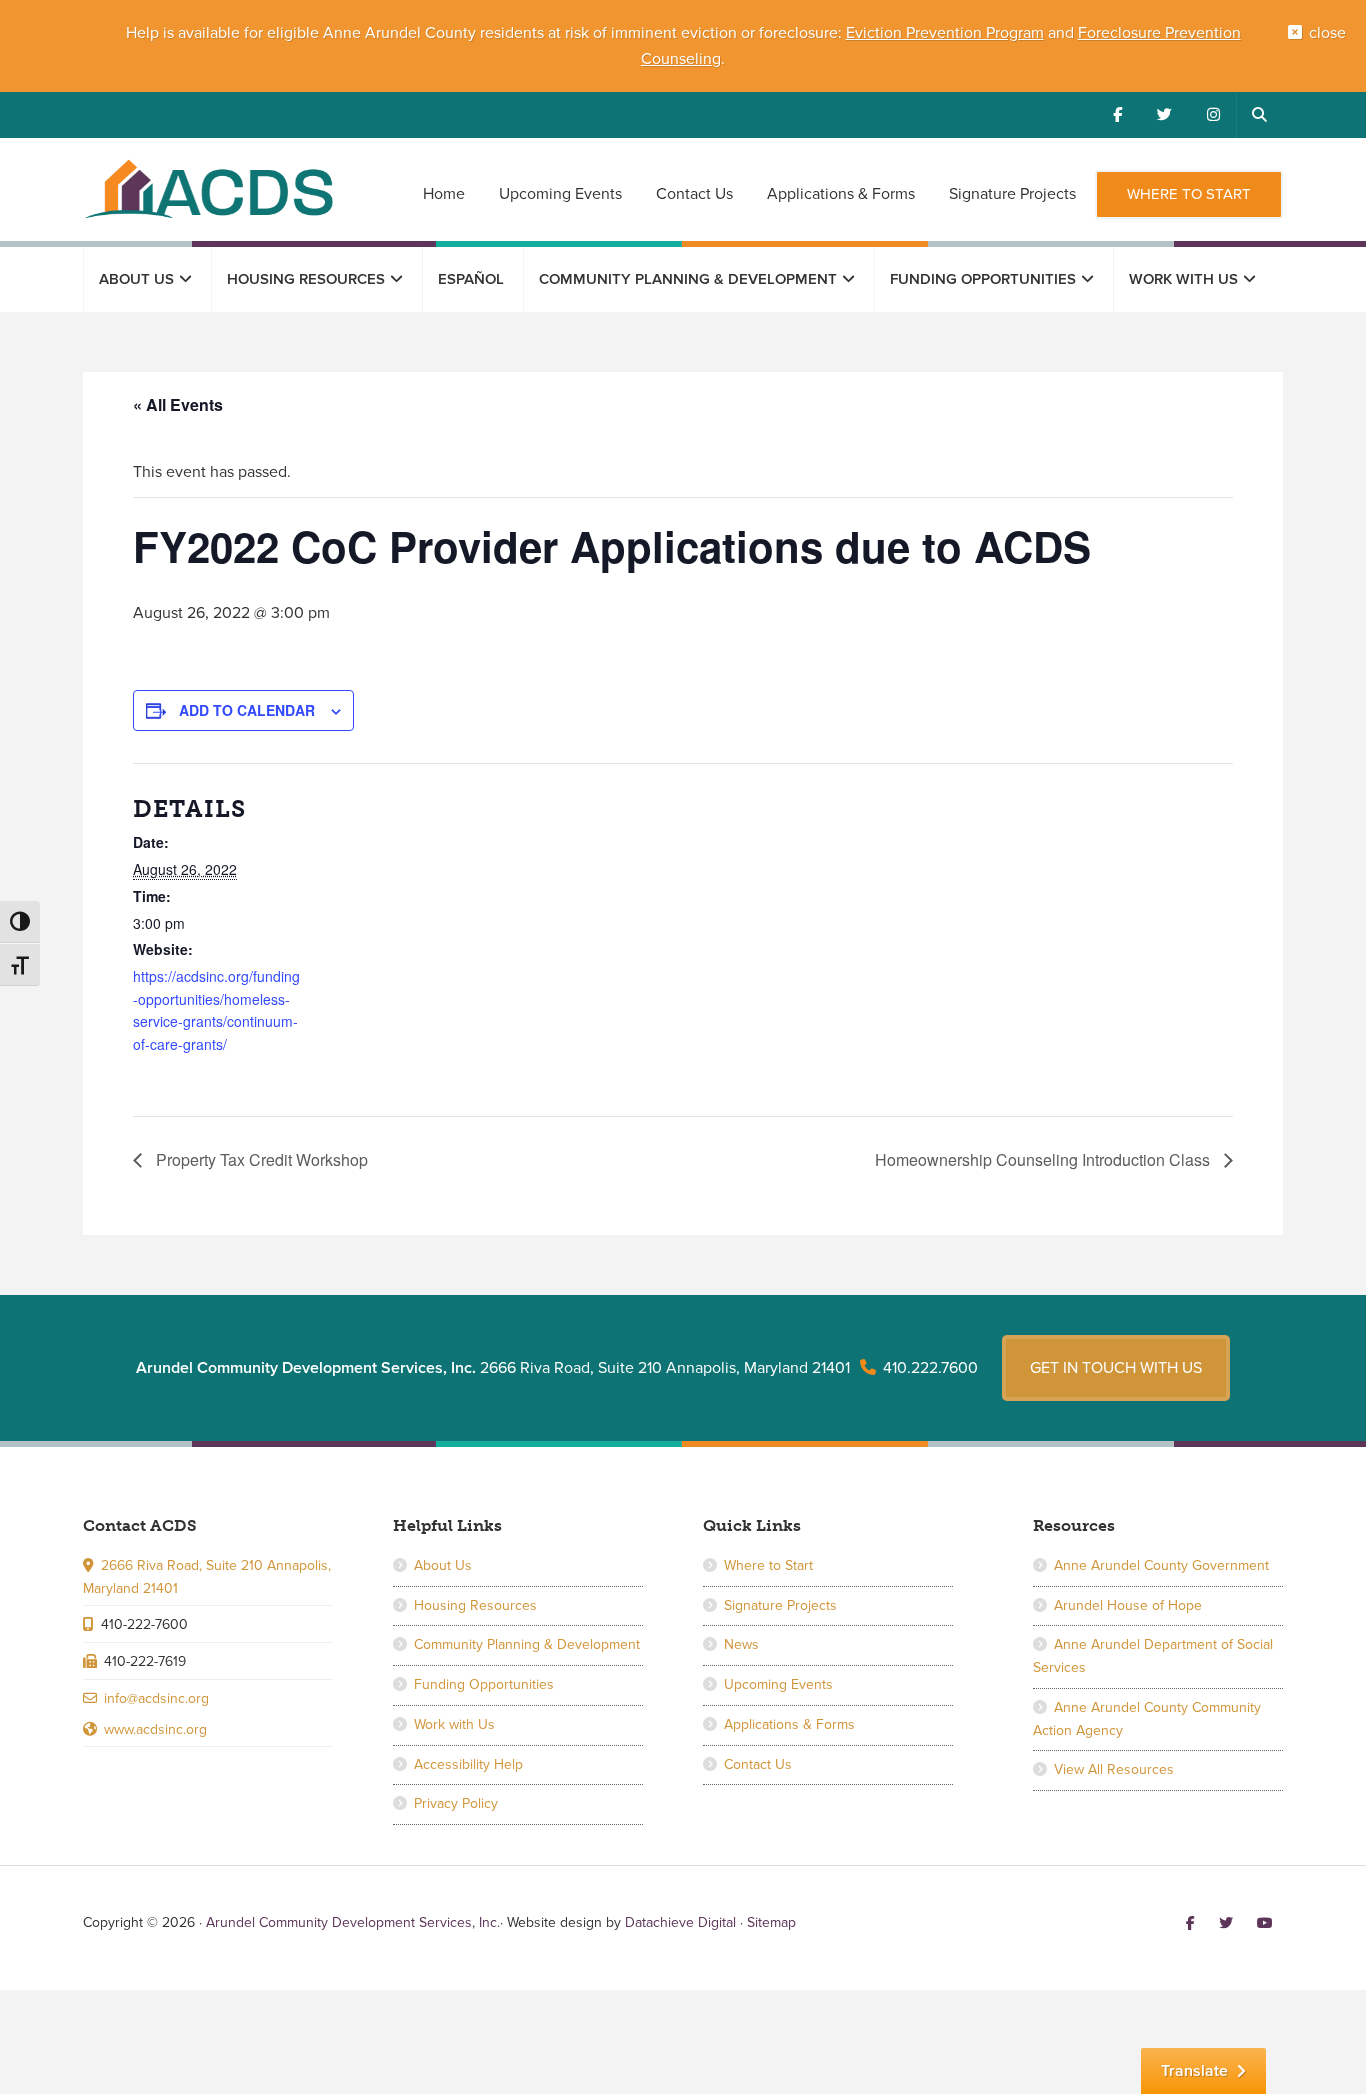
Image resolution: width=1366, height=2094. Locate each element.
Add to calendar (247, 710)
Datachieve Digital (680, 1922)
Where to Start (768, 1565)
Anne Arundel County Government (1161, 1565)
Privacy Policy (456, 1803)
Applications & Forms (789, 1724)
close (1327, 33)
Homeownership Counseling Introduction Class (1044, 1159)
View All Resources (1114, 1769)
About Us (443, 1565)
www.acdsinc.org (155, 1729)
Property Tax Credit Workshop (260, 1159)
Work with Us (454, 1724)
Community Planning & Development (527, 1644)
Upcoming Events (778, 1684)
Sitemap (771, 1922)
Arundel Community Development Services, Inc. (208, 188)
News (741, 1644)
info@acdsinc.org (156, 1698)
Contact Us (758, 1764)
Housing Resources (475, 1605)
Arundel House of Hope (1128, 1605)
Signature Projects (780, 1605)
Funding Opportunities (484, 1684)
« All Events (178, 404)
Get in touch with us (1116, 1368)
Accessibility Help (468, 1764)
